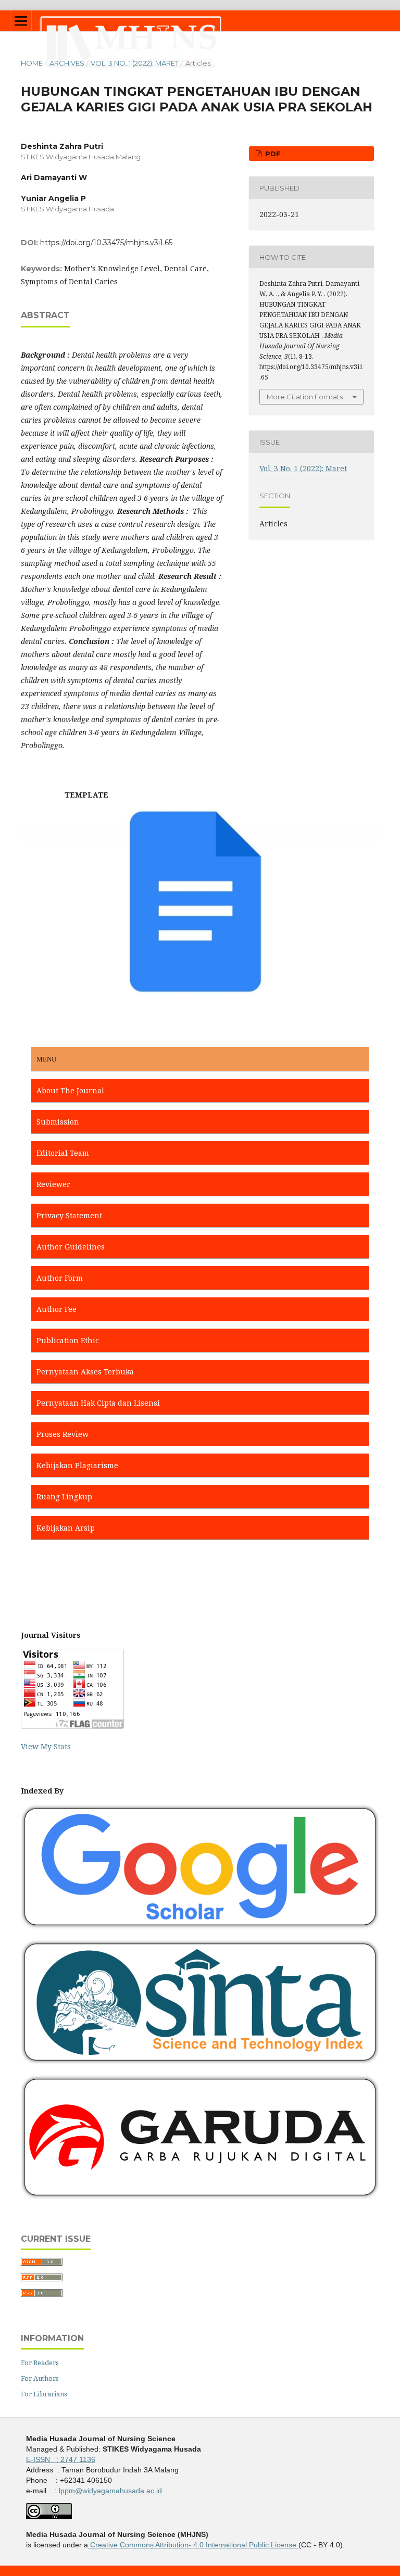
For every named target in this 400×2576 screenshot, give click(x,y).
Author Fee (57, 1309)
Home (32, 63)
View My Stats (46, 1746)
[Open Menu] (21, 21)
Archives (67, 63)
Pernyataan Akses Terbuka (85, 1372)
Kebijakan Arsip (66, 1528)
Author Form (60, 1278)
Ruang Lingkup (64, 1497)
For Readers (40, 2363)
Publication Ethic (68, 1340)
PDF (272, 154)
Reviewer (53, 1184)
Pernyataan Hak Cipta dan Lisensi (98, 1403)
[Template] (200, 994)
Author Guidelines (71, 1247)
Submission (58, 1122)
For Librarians (44, 2394)
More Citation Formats (305, 397)
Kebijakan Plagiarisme (77, 1465)
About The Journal (70, 1090)
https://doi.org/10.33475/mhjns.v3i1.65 (106, 243)
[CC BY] (297, 2545)
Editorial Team (63, 1153)
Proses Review (63, 1434)
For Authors (40, 2378)
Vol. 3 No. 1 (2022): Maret (135, 63)
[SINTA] (200, 2061)
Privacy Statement (69, 1215)
